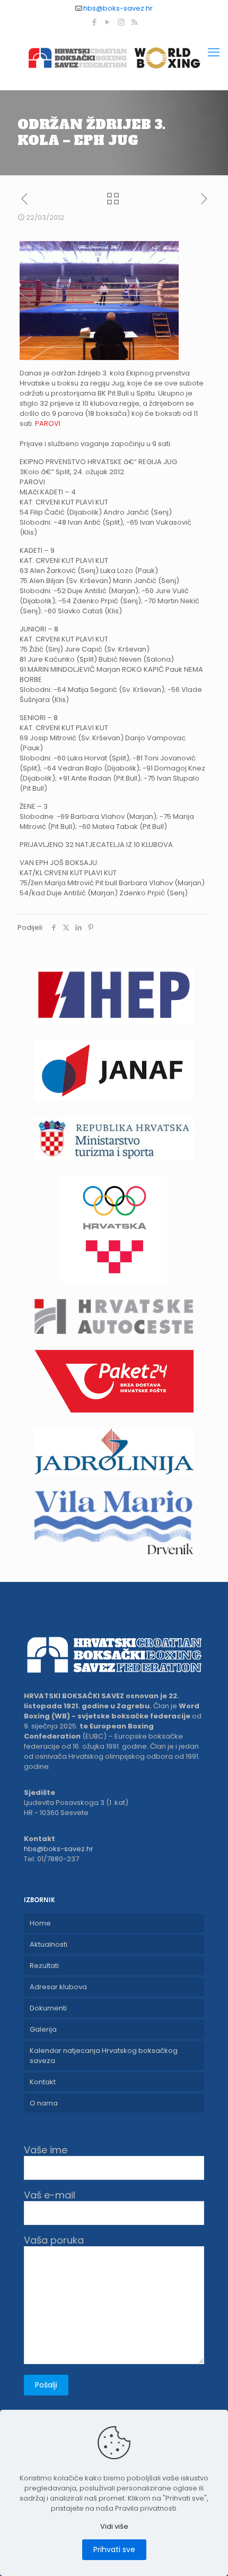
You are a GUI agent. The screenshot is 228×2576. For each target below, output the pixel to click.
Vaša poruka (54, 2241)
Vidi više (114, 2526)
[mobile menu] (214, 53)
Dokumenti (48, 2008)
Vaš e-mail (50, 2196)
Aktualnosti (49, 1944)
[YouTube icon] (108, 22)
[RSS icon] (134, 22)
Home (40, 1923)
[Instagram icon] (121, 22)
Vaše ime (46, 2150)
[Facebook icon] (95, 22)
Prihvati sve (114, 2549)
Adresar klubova (58, 1987)
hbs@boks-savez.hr (118, 8)
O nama (44, 2103)
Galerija (43, 2029)
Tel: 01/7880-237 (51, 1859)
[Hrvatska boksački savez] (114, 58)
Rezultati (44, 1966)
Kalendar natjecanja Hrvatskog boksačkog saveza (104, 2056)
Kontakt (43, 2082)
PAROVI (48, 423)
